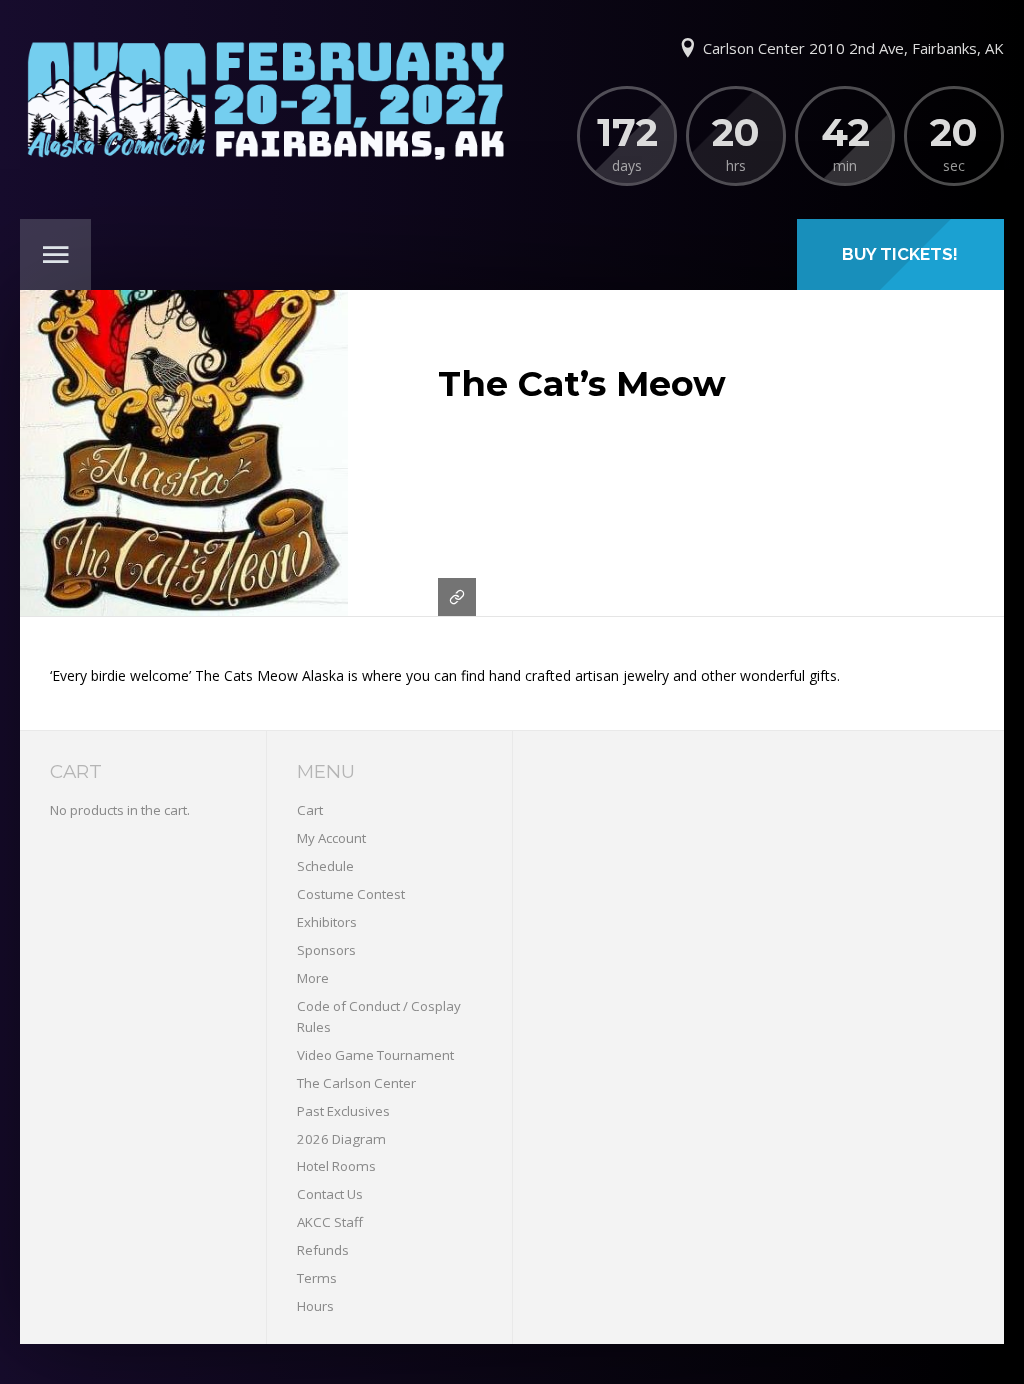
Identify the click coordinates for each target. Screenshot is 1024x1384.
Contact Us (330, 1194)
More (313, 978)
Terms (317, 1278)
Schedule (325, 866)
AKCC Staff (330, 1222)
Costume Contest (351, 894)
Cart (310, 810)
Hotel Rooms (336, 1166)
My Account (331, 838)
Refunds (323, 1250)
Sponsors (326, 950)
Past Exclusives (343, 1111)
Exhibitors (327, 922)
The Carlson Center (356, 1083)
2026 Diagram (341, 1139)
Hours (315, 1306)
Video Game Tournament (375, 1055)
